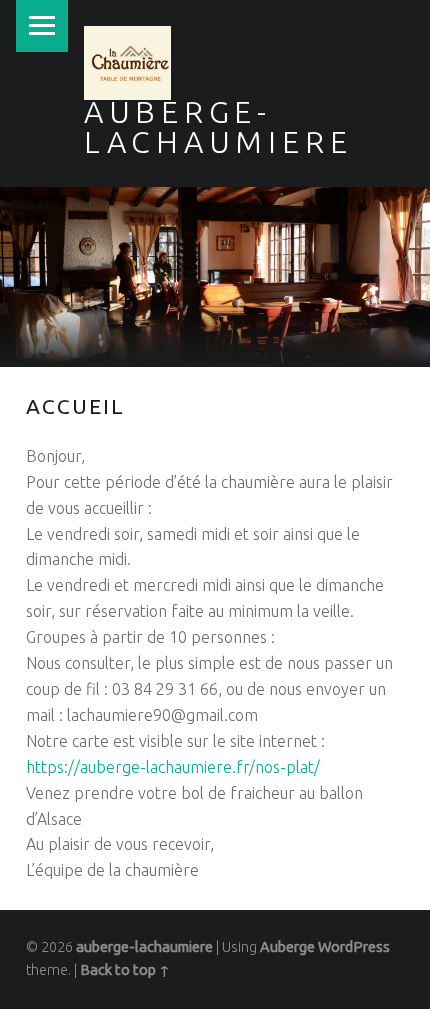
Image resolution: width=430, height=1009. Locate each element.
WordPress (354, 947)
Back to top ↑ (125, 970)
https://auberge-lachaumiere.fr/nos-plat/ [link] (173, 767)
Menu (42, 26)
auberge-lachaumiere (144, 947)
